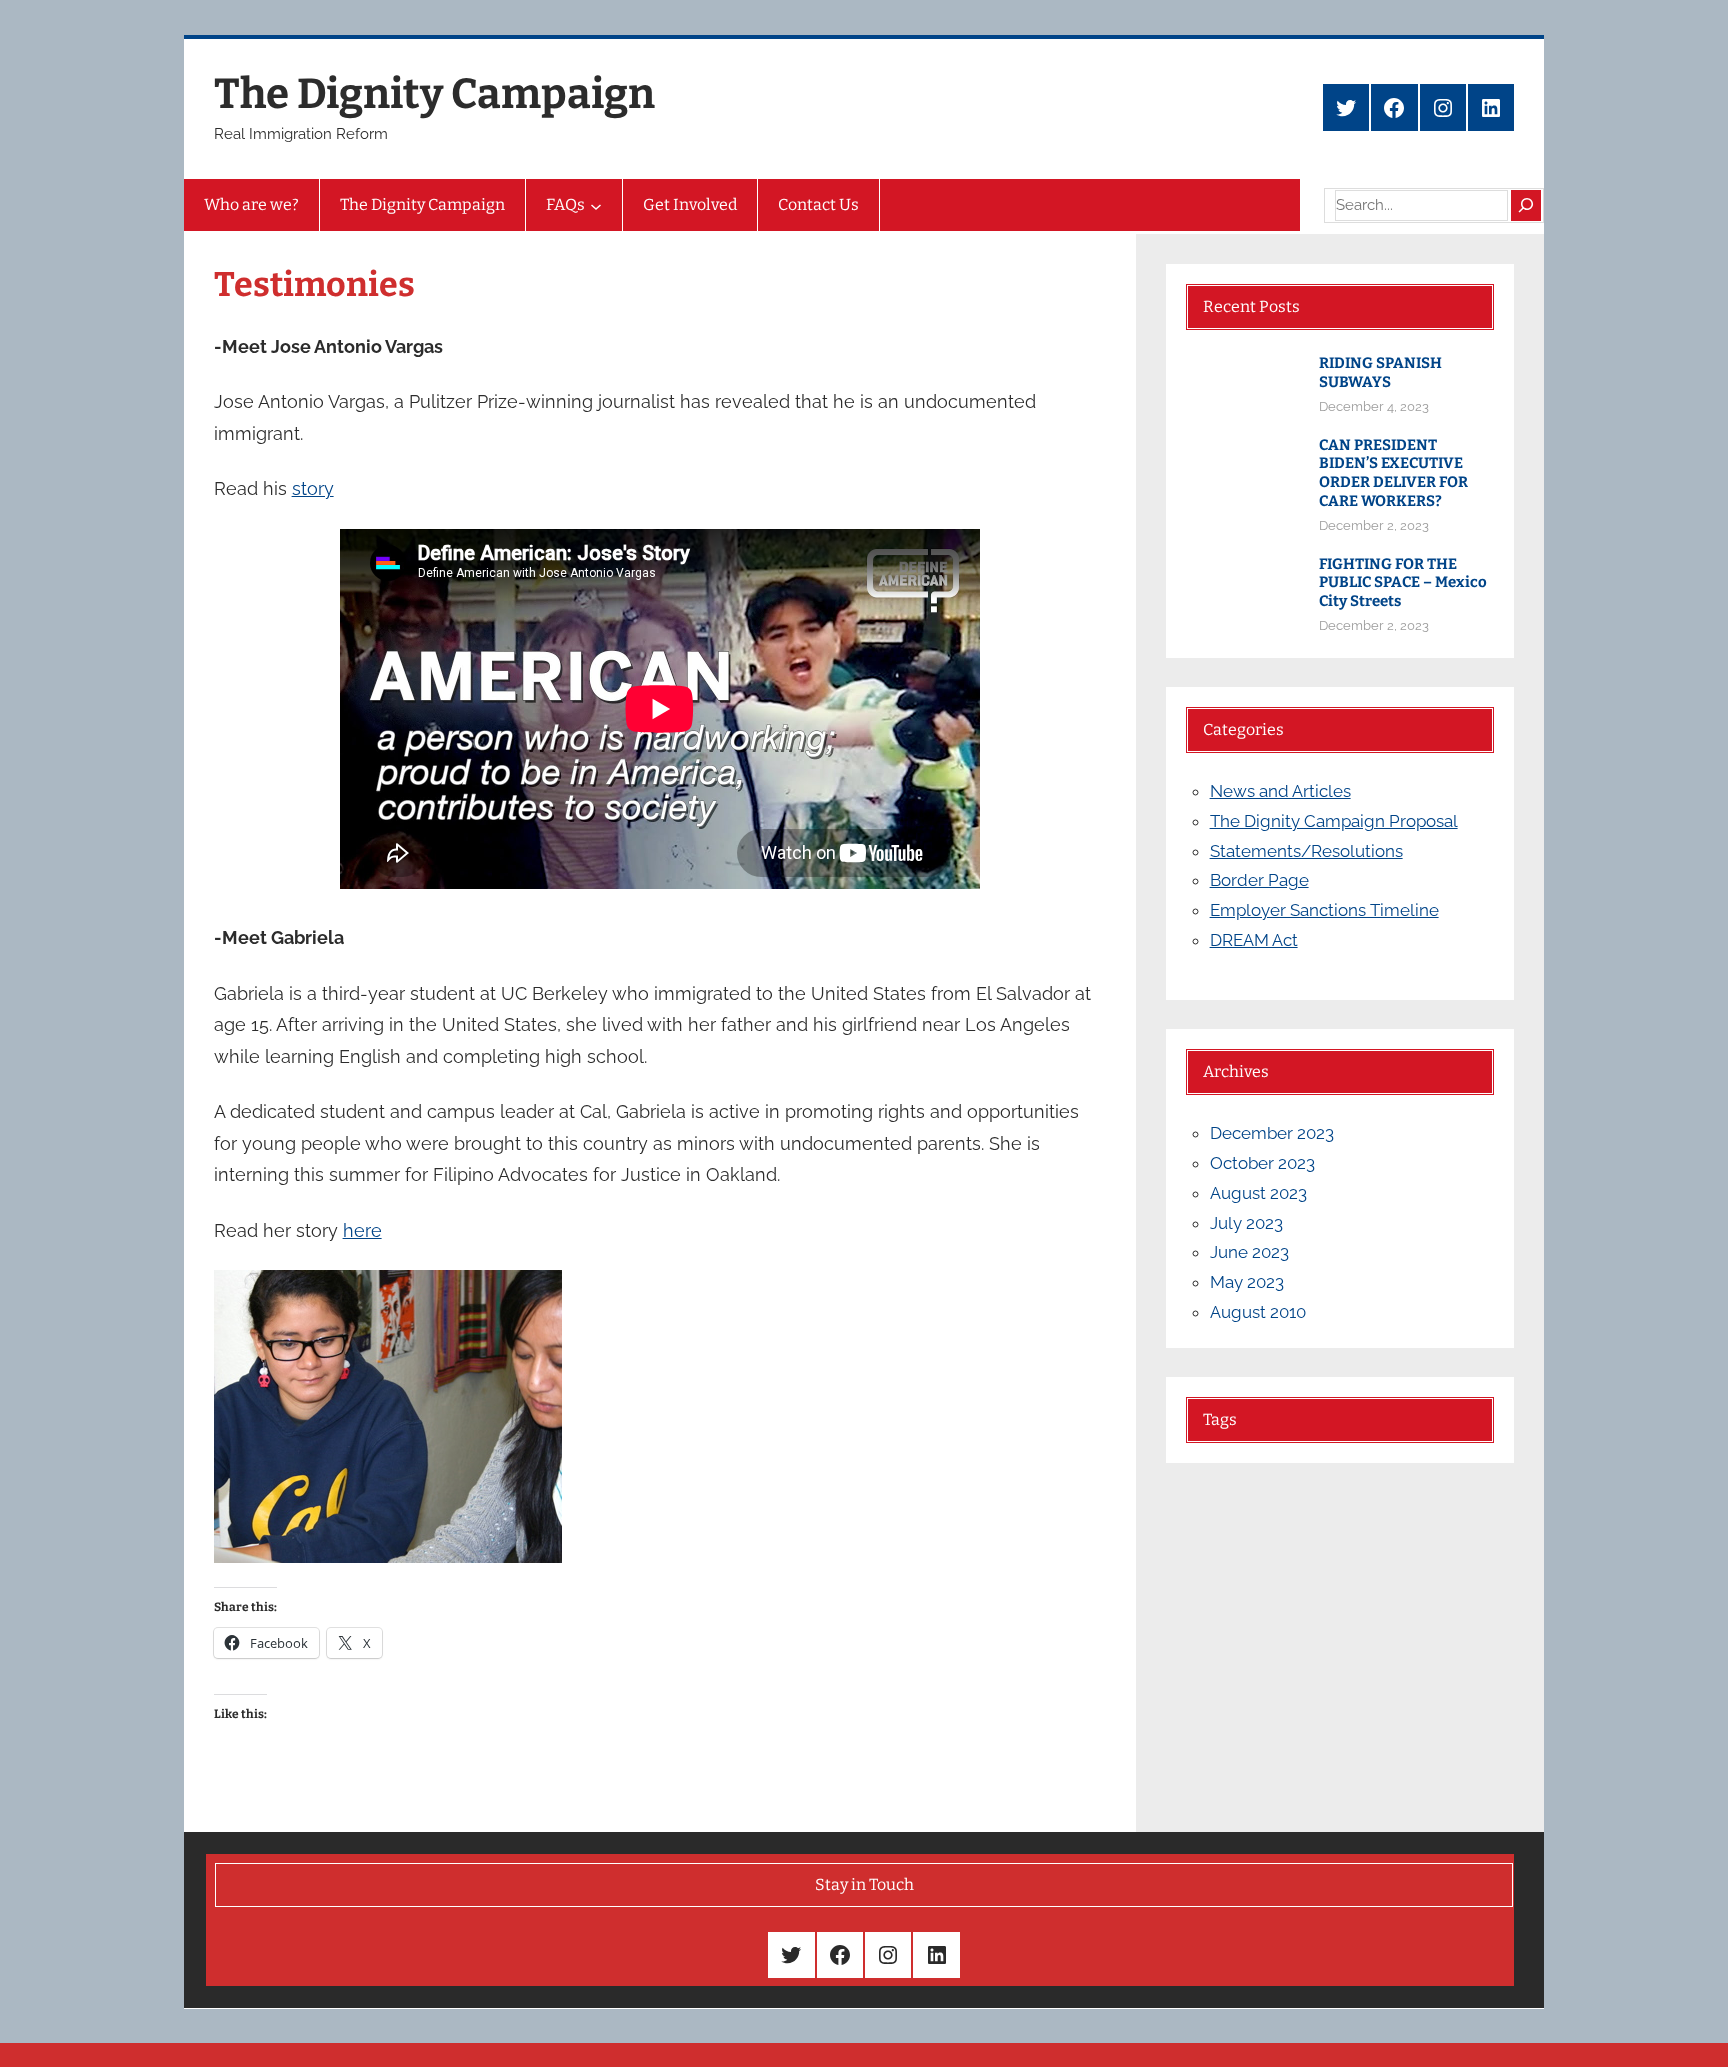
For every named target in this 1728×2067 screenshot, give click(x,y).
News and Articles (1280, 791)
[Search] (1526, 205)
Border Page (1259, 880)
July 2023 (1246, 1223)
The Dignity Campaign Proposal (1334, 821)
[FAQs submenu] (596, 205)
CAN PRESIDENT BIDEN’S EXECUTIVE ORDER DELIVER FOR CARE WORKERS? (1393, 473)
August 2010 (1258, 1312)
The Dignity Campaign (434, 94)
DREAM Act (1254, 940)
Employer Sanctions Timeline (1324, 910)
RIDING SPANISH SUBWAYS (1380, 372)
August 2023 (1258, 1193)
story (313, 488)
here (362, 1230)
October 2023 (1262, 1163)
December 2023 (1272, 1133)
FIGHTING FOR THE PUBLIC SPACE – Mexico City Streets (1403, 583)
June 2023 (1249, 1252)
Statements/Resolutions (1306, 851)
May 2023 (1247, 1282)
